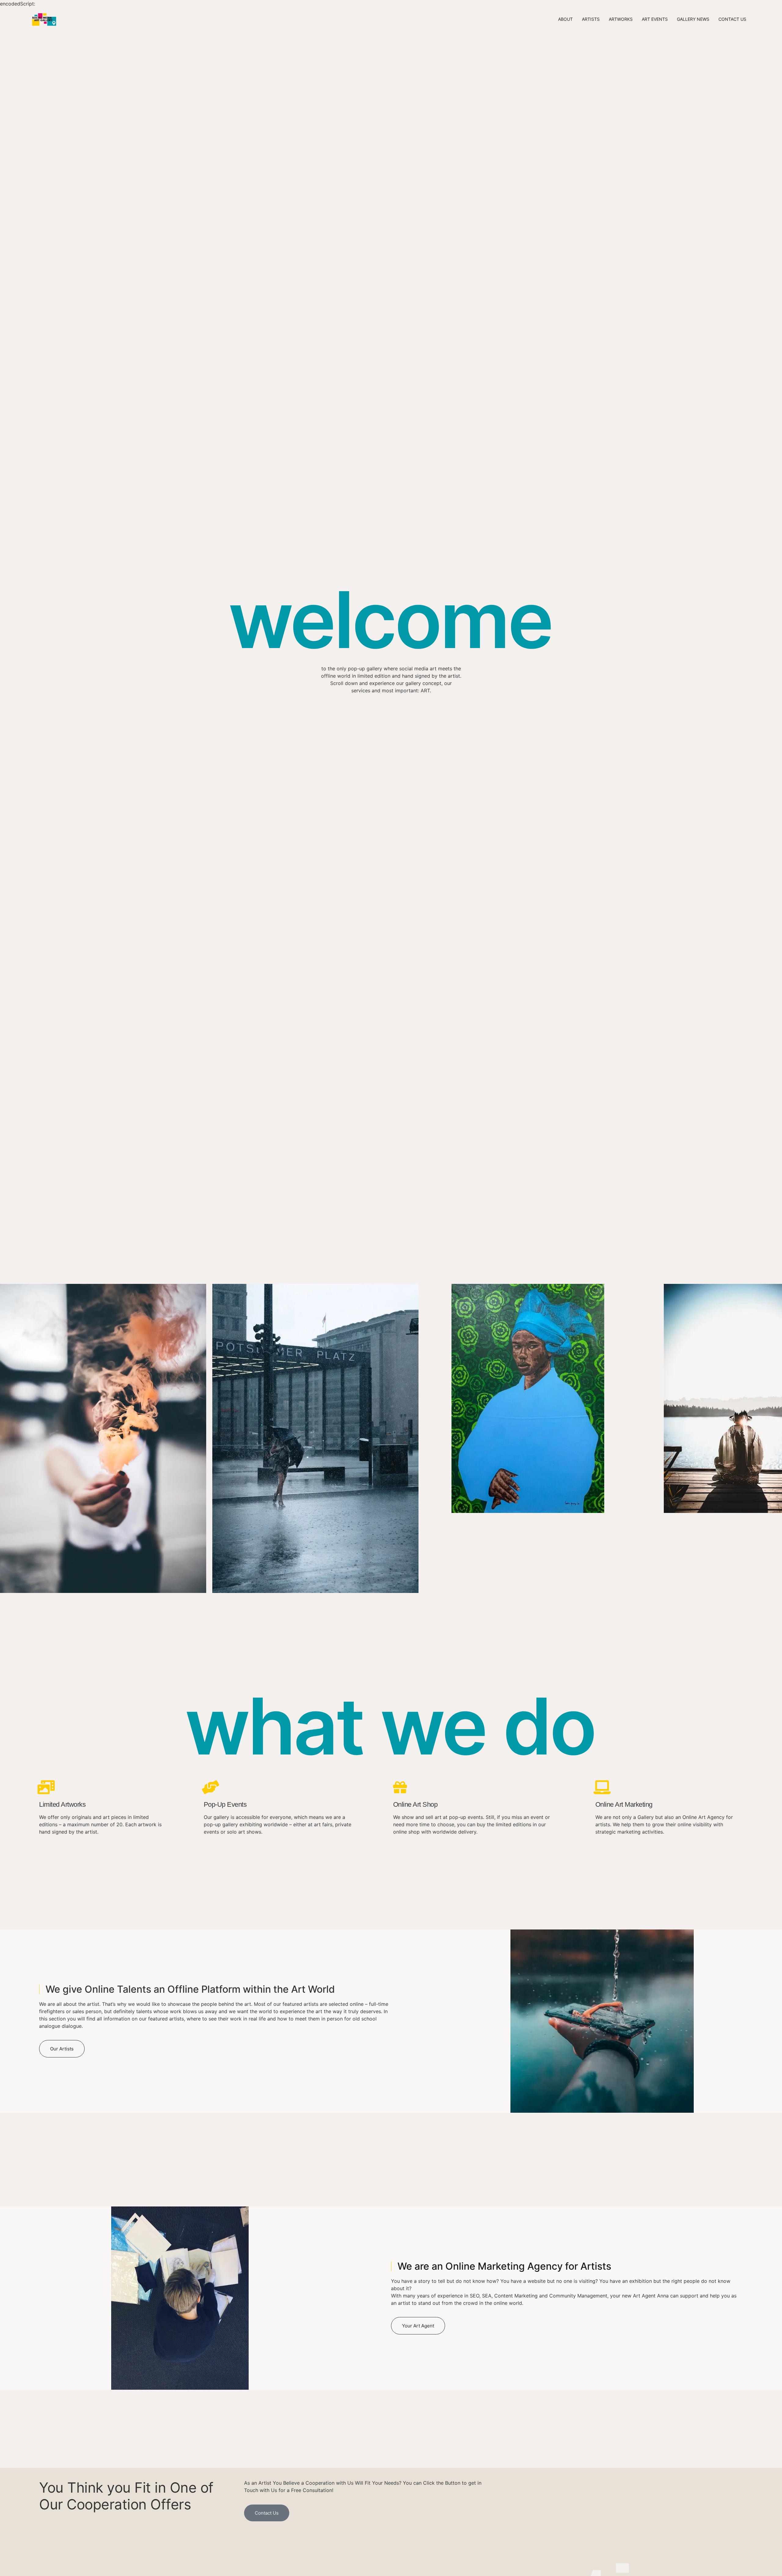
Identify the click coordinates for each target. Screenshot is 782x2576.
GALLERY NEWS (693, 19)
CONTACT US (732, 19)
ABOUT (565, 19)
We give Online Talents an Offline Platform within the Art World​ (190, 1989)
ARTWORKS (621, 19)
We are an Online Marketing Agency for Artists (504, 2266)
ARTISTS (591, 19)
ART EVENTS (655, 19)
